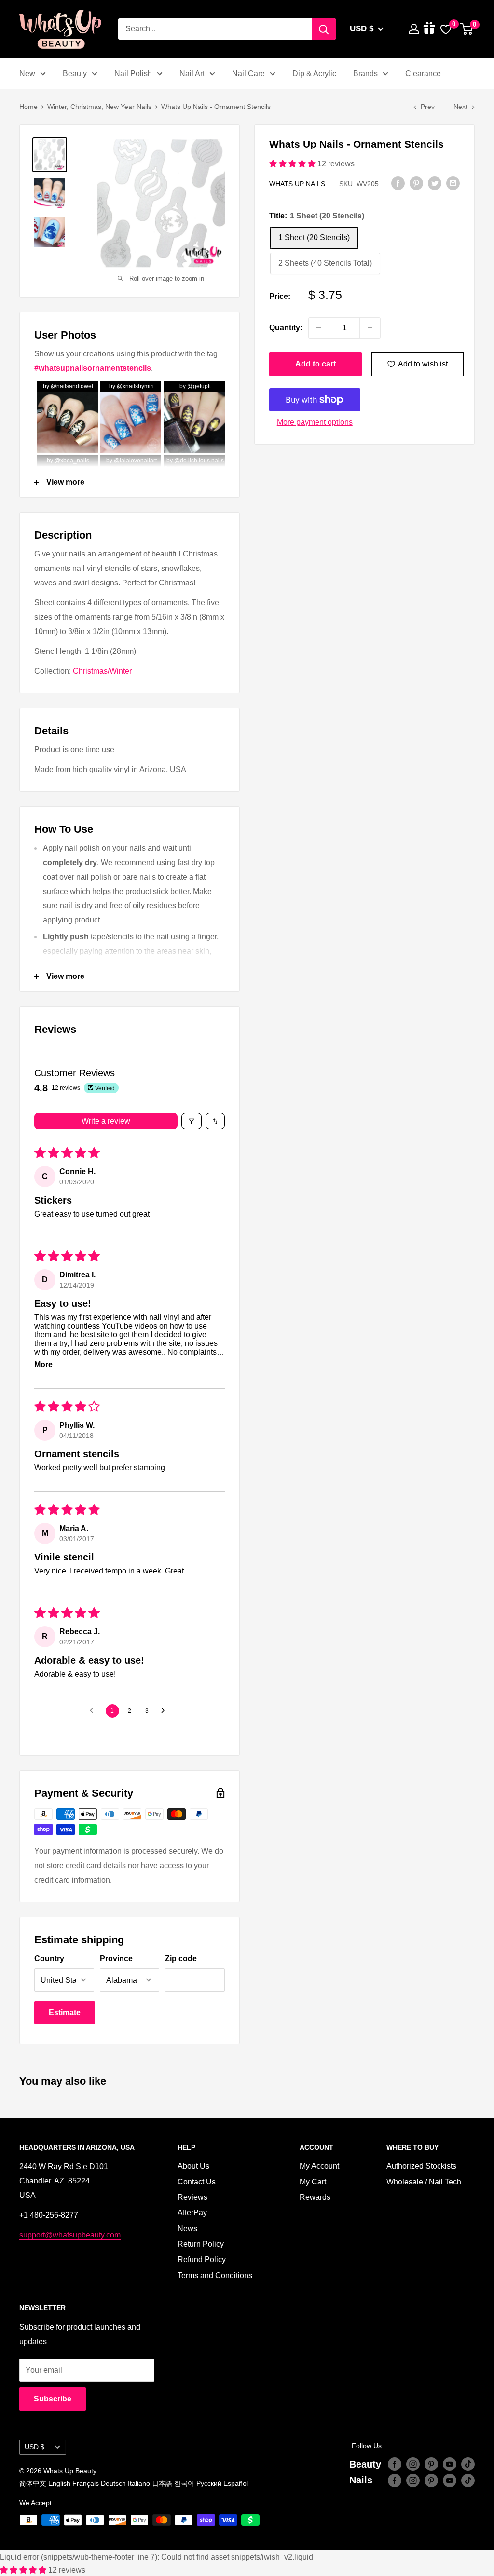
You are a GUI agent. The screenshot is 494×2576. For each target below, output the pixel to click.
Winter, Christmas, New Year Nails (99, 107)
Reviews (192, 2197)
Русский (209, 2483)
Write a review (106, 1121)
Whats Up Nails (297, 184)
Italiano (139, 2483)
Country (49, 1959)
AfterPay (192, 2213)
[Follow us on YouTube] (450, 2464)
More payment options (315, 422)
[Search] (324, 29)
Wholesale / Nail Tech (424, 2182)
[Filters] (192, 1121)
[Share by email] (453, 183)
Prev (428, 107)
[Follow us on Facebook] (395, 2464)
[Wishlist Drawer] (446, 29)
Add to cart (316, 364)
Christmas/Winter (102, 671)
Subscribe (53, 2399)
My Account (319, 2166)
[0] (467, 29)
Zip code (181, 1959)
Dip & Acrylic (314, 74)
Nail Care (248, 74)
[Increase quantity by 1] (370, 328)
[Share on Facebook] (398, 183)
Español (236, 2483)
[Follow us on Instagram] (413, 2464)
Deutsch (113, 2483)
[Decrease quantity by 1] (319, 328)
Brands (365, 74)
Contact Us (197, 2182)
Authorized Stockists (421, 2166)
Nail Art (192, 74)
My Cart (313, 2182)
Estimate (65, 2013)
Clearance (423, 74)
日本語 (162, 2483)
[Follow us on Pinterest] (431, 2464)
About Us (193, 2166)
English (59, 2483)
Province (116, 1959)
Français (86, 2483)
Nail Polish (133, 74)
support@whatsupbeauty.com (70, 2235)
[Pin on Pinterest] (416, 183)
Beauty (75, 74)
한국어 (184, 2483)
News (187, 2229)
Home (28, 107)
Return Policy (201, 2244)
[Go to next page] (165, 1711)
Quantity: (286, 328)
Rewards (315, 2197)
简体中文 (33, 2483)
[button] (293, 164)
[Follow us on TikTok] (468, 2464)
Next (460, 107)
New (27, 74)
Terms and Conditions (215, 2275)
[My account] (414, 29)
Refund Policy (202, 2259)
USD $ (34, 2447)
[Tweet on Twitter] (435, 183)
